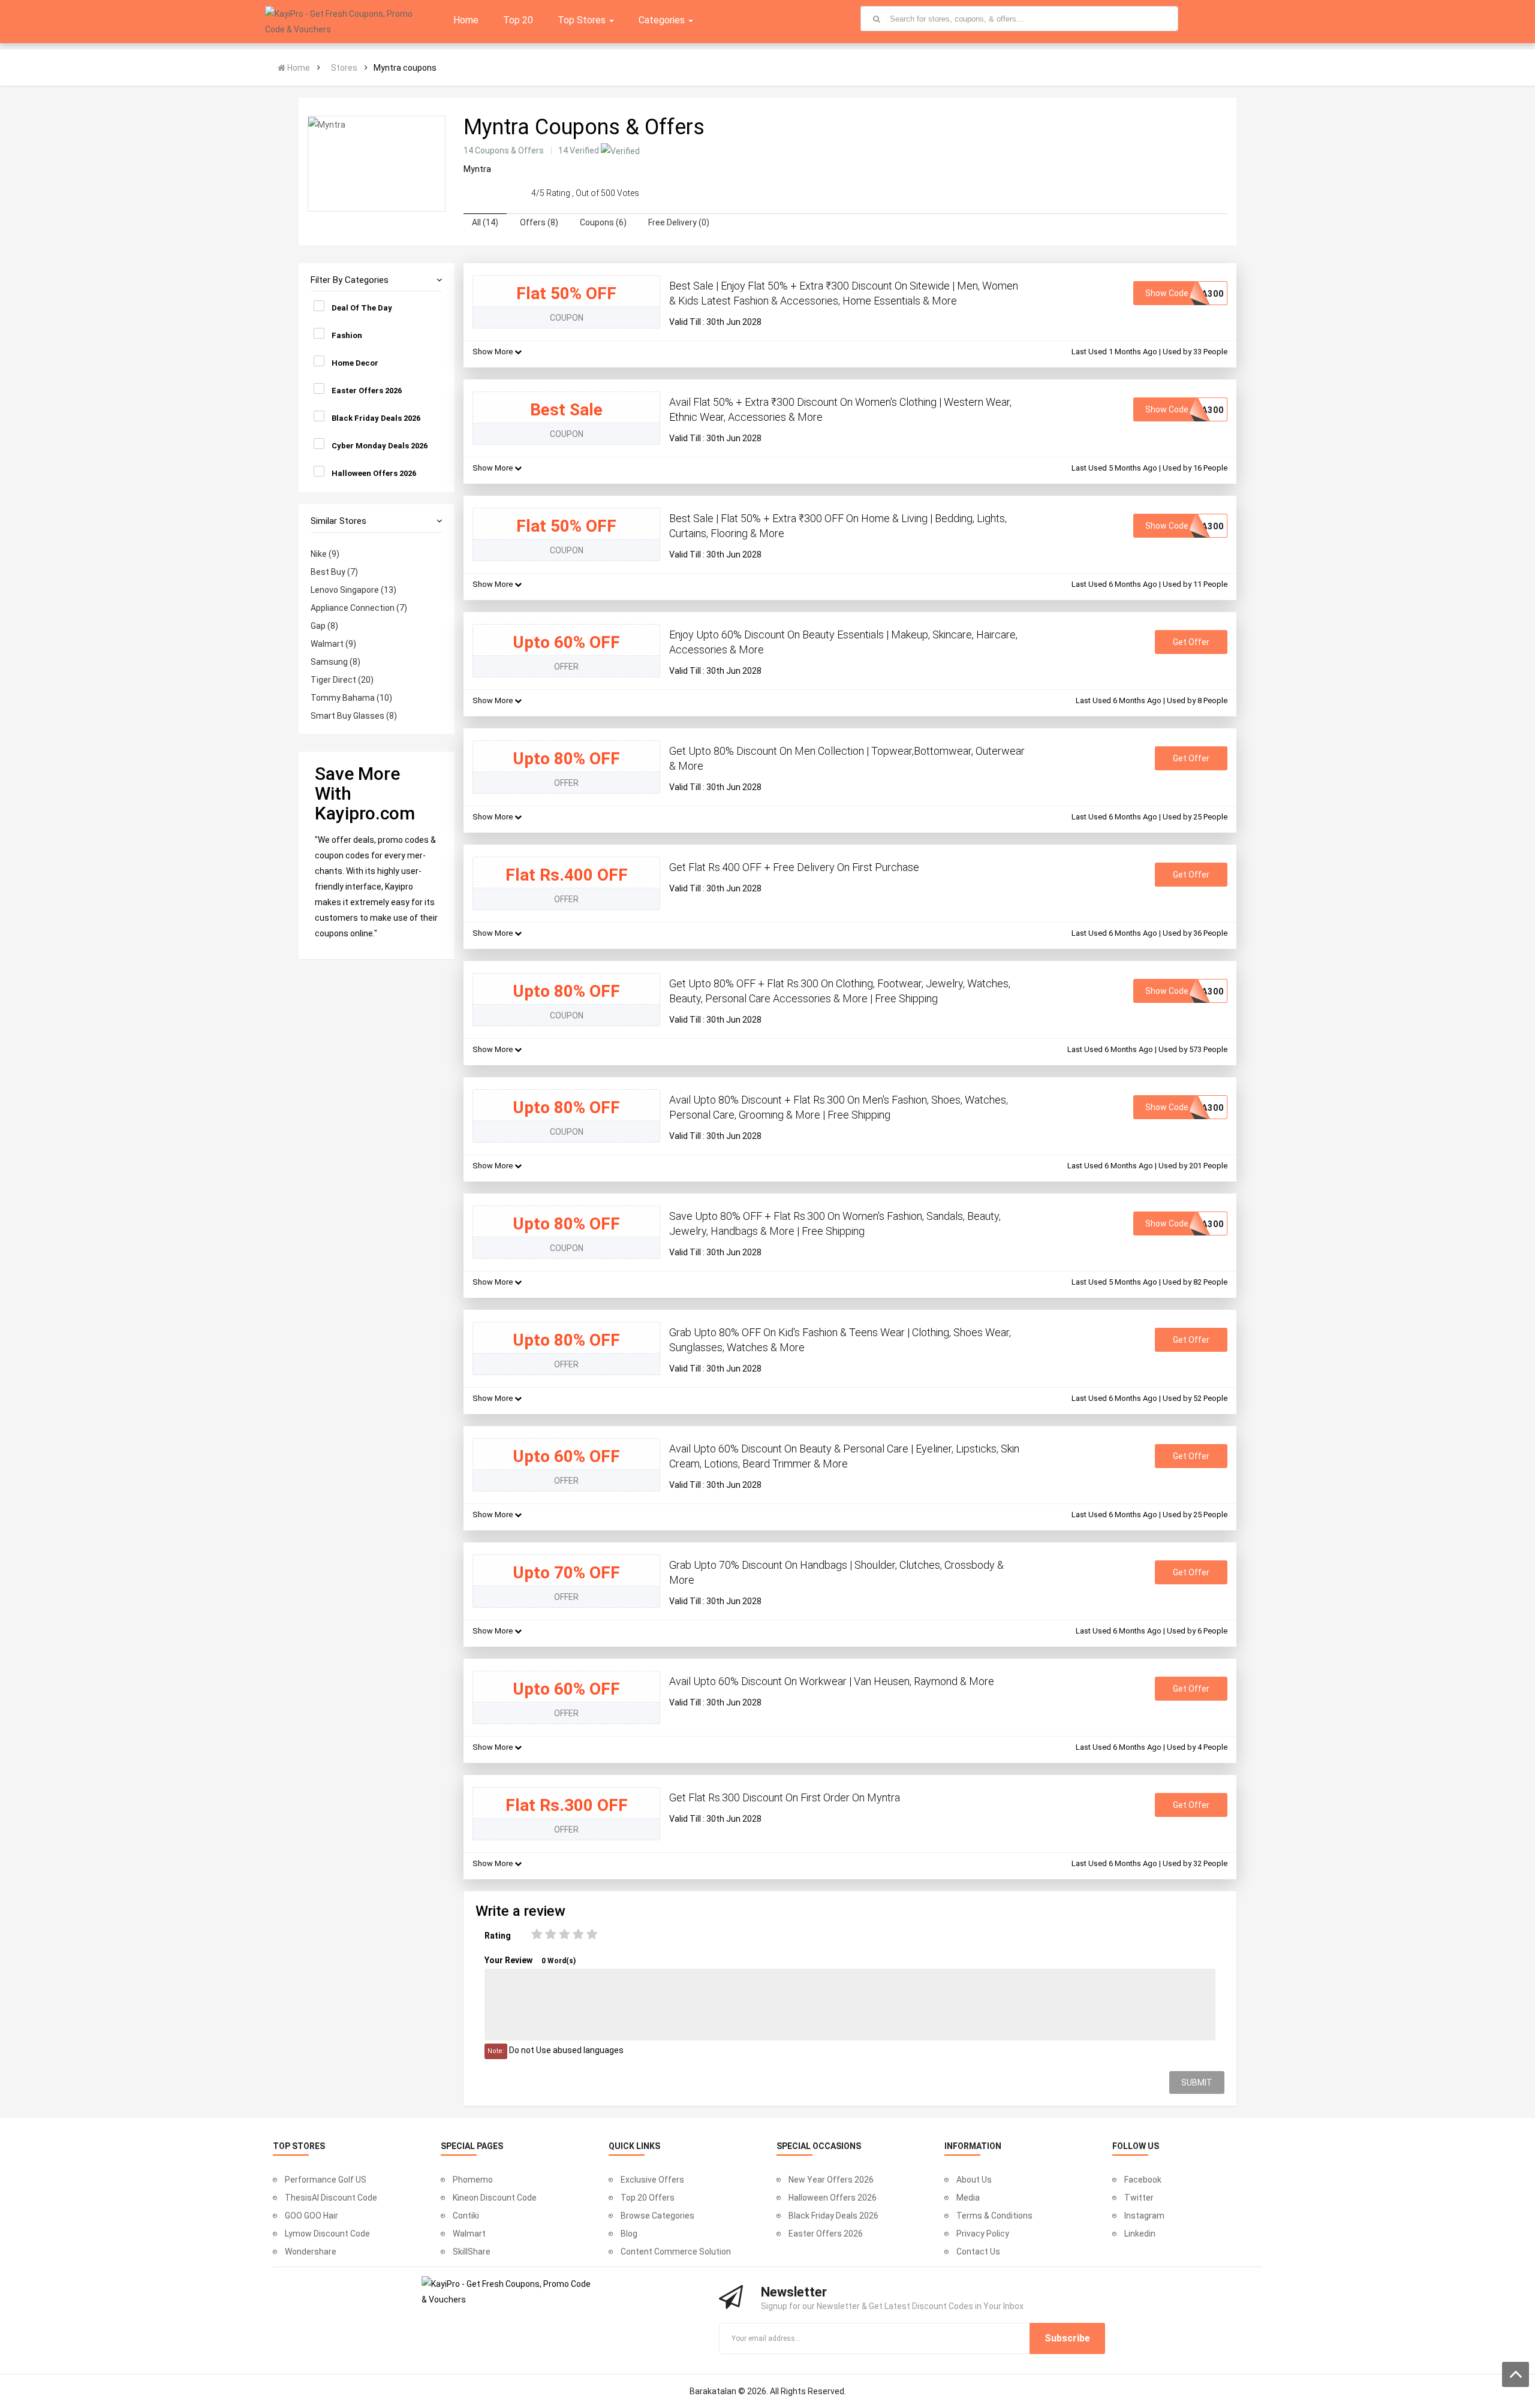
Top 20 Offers (648, 2198)
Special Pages (472, 2146)
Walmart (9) (333, 644)
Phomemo (473, 2180)
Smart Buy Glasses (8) (354, 716)
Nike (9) (325, 554)
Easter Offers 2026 (367, 391)
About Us (974, 2180)
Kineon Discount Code (495, 2198)
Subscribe (1067, 2338)
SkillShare (472, 2252)
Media (968, 2198)
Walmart (469, 2234)
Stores (344, 68)
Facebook (1143, 2180)
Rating (498, 1936)
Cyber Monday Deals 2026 (380, 446)
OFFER (566, 667)
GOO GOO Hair (311, 2216)
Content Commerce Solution (676, 2252)
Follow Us (1136, 2146)
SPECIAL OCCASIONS (819, 2146)
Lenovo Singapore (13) (353, 590)
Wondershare (311, 2252)
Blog (629, 2234)
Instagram (1144, 2216)
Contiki (466, 2216)
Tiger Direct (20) (342, 680)
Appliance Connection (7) (359, 608)
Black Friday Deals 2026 (376, 418)
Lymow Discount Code (327, 2234)
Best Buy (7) (334, 572)
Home (298, 68)
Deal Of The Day (362, 308)
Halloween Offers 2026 (374, 473)
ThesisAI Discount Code (331, 2198)
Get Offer (1191, 642)
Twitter (1139, 2198)
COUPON (567, 318)
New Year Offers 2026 (831, 2180)
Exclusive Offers (652, 2180)
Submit (1197, 2082)
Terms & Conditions (994, 2216)
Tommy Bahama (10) (351, 698)
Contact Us (978, 2252)
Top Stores (299, 2146)
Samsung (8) (335, 662)
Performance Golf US (326, 2180)
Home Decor (355, 363)
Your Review (530, 1960)
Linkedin (1140, 2234)
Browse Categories (657, 2216)
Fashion (347, 335)
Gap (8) (324, 626)
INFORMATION (973, 2146)
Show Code (1185, 293)
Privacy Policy (983, 2234)
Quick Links (634, 2146)
